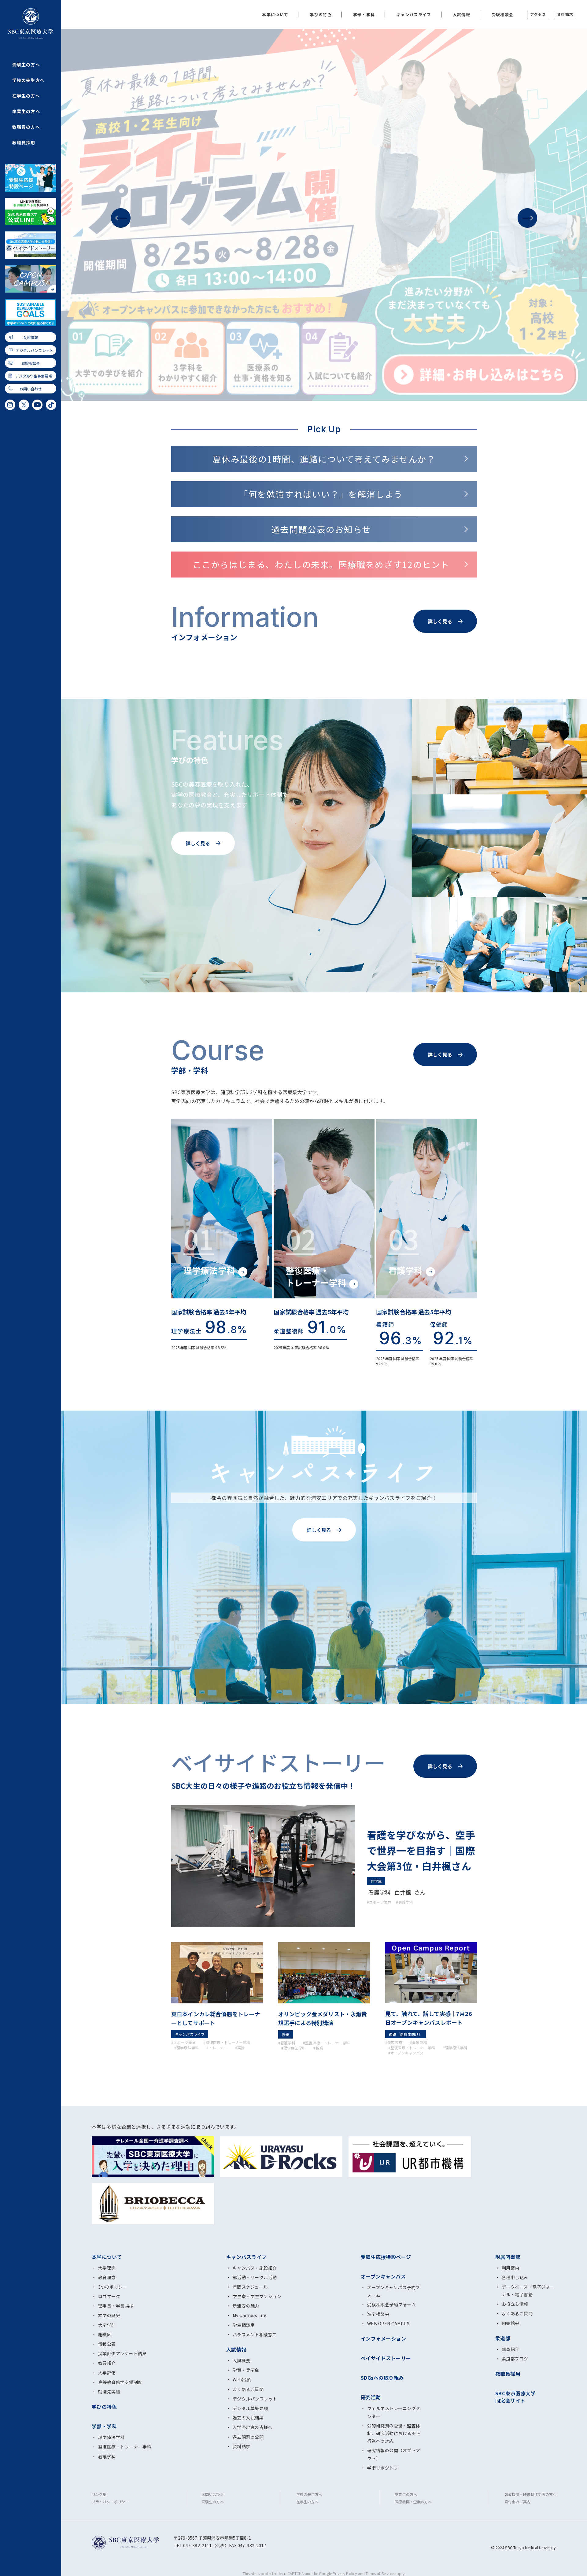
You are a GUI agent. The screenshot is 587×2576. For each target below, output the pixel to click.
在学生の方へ (26, 96)
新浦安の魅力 (246, 2306)
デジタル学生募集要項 (34, 376)
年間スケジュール (250, 2287)
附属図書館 (508, 2257)
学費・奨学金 (246, 2370)
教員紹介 (107, 2363)
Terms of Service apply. (386, 2573)
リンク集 (99, 2494)
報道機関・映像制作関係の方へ (530, 2494)
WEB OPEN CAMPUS (388, 2323)
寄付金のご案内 (517, 2502)
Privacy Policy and (349, 2573)
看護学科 (107, 2456)
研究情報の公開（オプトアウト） (394, 2454)
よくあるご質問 (248, 2389)
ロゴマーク (109, 2296)
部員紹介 (511, 2349)
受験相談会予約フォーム (391, 2305)
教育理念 (107, 2277)
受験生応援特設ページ (386, 2257)
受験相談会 (31, 363)
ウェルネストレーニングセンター (394, 2412)
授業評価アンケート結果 (122, 2353)
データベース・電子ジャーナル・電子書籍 (528, 2291)
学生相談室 (244, 2325)
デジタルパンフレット (34, 350)
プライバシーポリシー (110, 2502)
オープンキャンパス (383, 2276)
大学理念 (107, 2268)
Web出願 (242, 2379)
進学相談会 (378, 2314)
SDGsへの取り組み (382, 2378)
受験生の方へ (26, 65)
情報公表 (107, 2344)
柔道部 (503, 2338)
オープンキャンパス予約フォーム (394, 2291)
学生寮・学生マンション (257, 2296)
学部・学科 (364, 15)
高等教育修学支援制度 (120, 2382)
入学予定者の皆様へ (253, 2427)
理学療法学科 (111, 2437)
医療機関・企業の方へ (413, 2502)
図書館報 (511, 2323)
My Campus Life (250, 2315)
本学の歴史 (109, 2315)
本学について (275, 15)
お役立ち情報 (515, 2304)
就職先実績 (109, 2392)
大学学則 (107, 2325)
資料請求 (565, 14)
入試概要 (242, 2360)
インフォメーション (383, 2338)
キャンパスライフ (414, 15)
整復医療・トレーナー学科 (125, 2447)
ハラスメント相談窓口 (255, 2334)
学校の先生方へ (28, 80)
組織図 (105, 2334)
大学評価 (107, 2373)
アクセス (538, 14)
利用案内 (511, 2268)
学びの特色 (321, 15)
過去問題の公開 (248, 2437)
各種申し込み (515, 2277)
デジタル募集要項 (250, 2408)
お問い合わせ (31, 389)
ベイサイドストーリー (386, 2358)
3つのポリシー (113, 2287)
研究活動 (371, 2397)
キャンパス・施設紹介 (255, 2268)
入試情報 (31, 337)
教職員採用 (24, 142)
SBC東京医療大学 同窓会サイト (515, 2397)
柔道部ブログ (515, 2359)
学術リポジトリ (383, 2468)
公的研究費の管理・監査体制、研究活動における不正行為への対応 (394, 2433)
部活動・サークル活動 (255, 2277)
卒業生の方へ (26, 111)
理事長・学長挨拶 (116, 2306)
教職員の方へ (26, 127)
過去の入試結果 (248, 2418)
